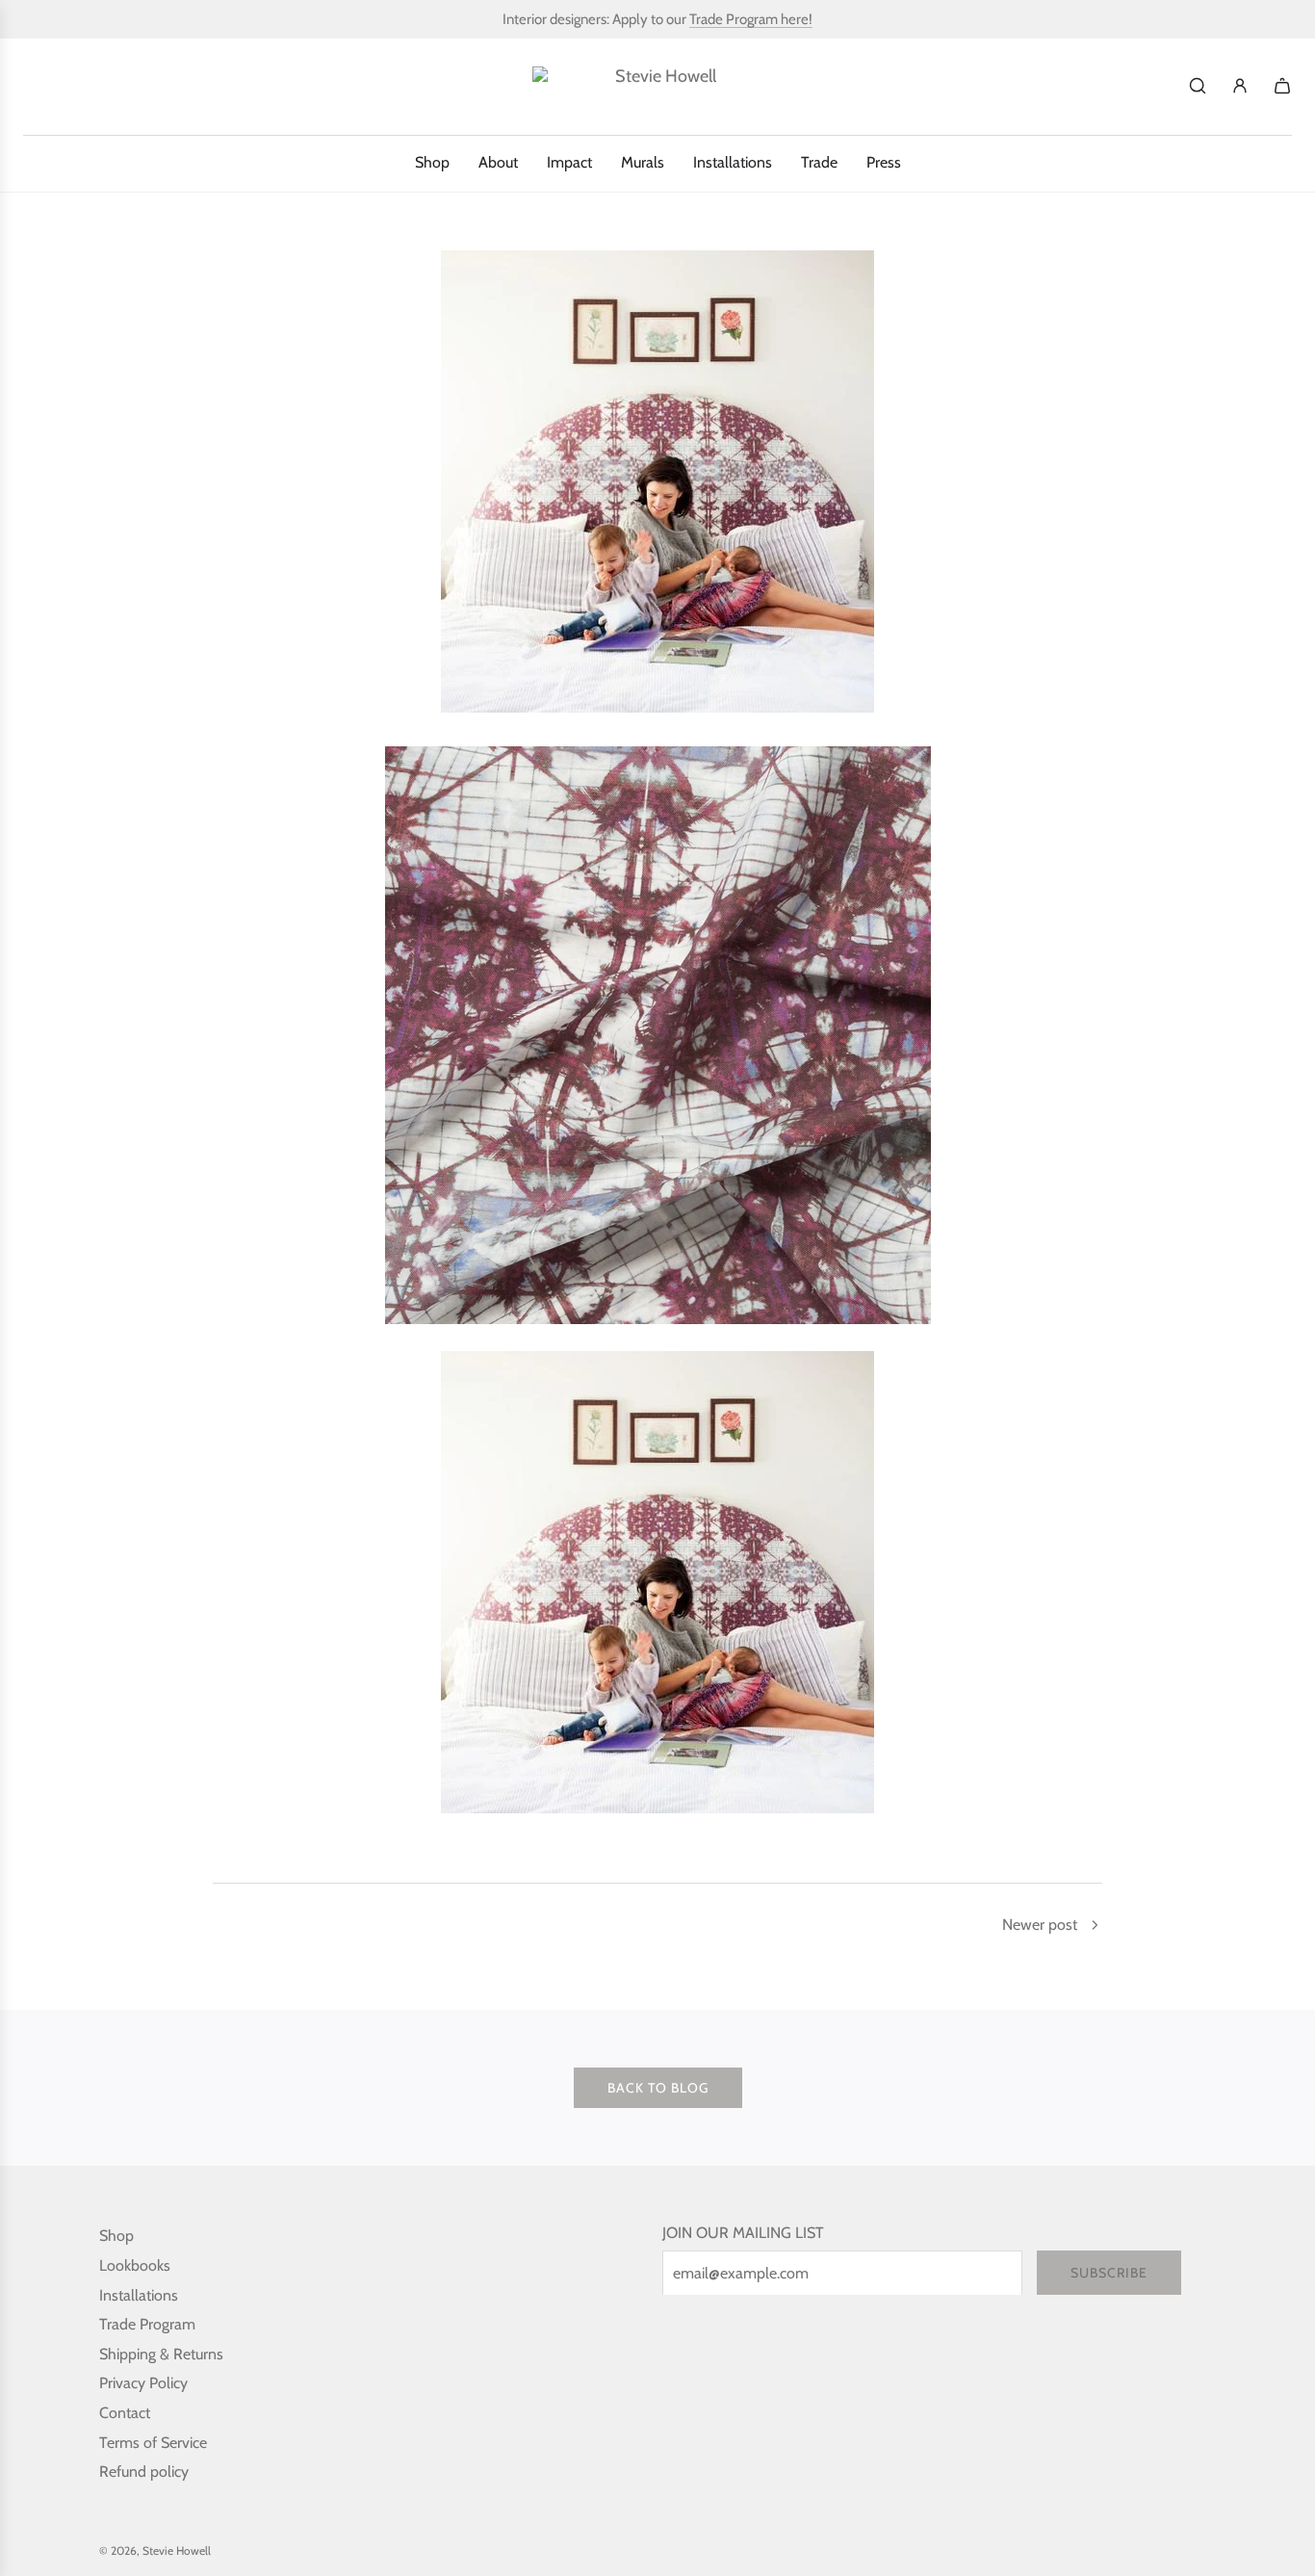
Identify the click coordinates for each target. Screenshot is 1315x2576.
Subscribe (1109, 2273)
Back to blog (658, 2088)
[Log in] (1240, 86)
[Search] (1198, 86)
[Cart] (1282, 86)
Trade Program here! (751, 19)
